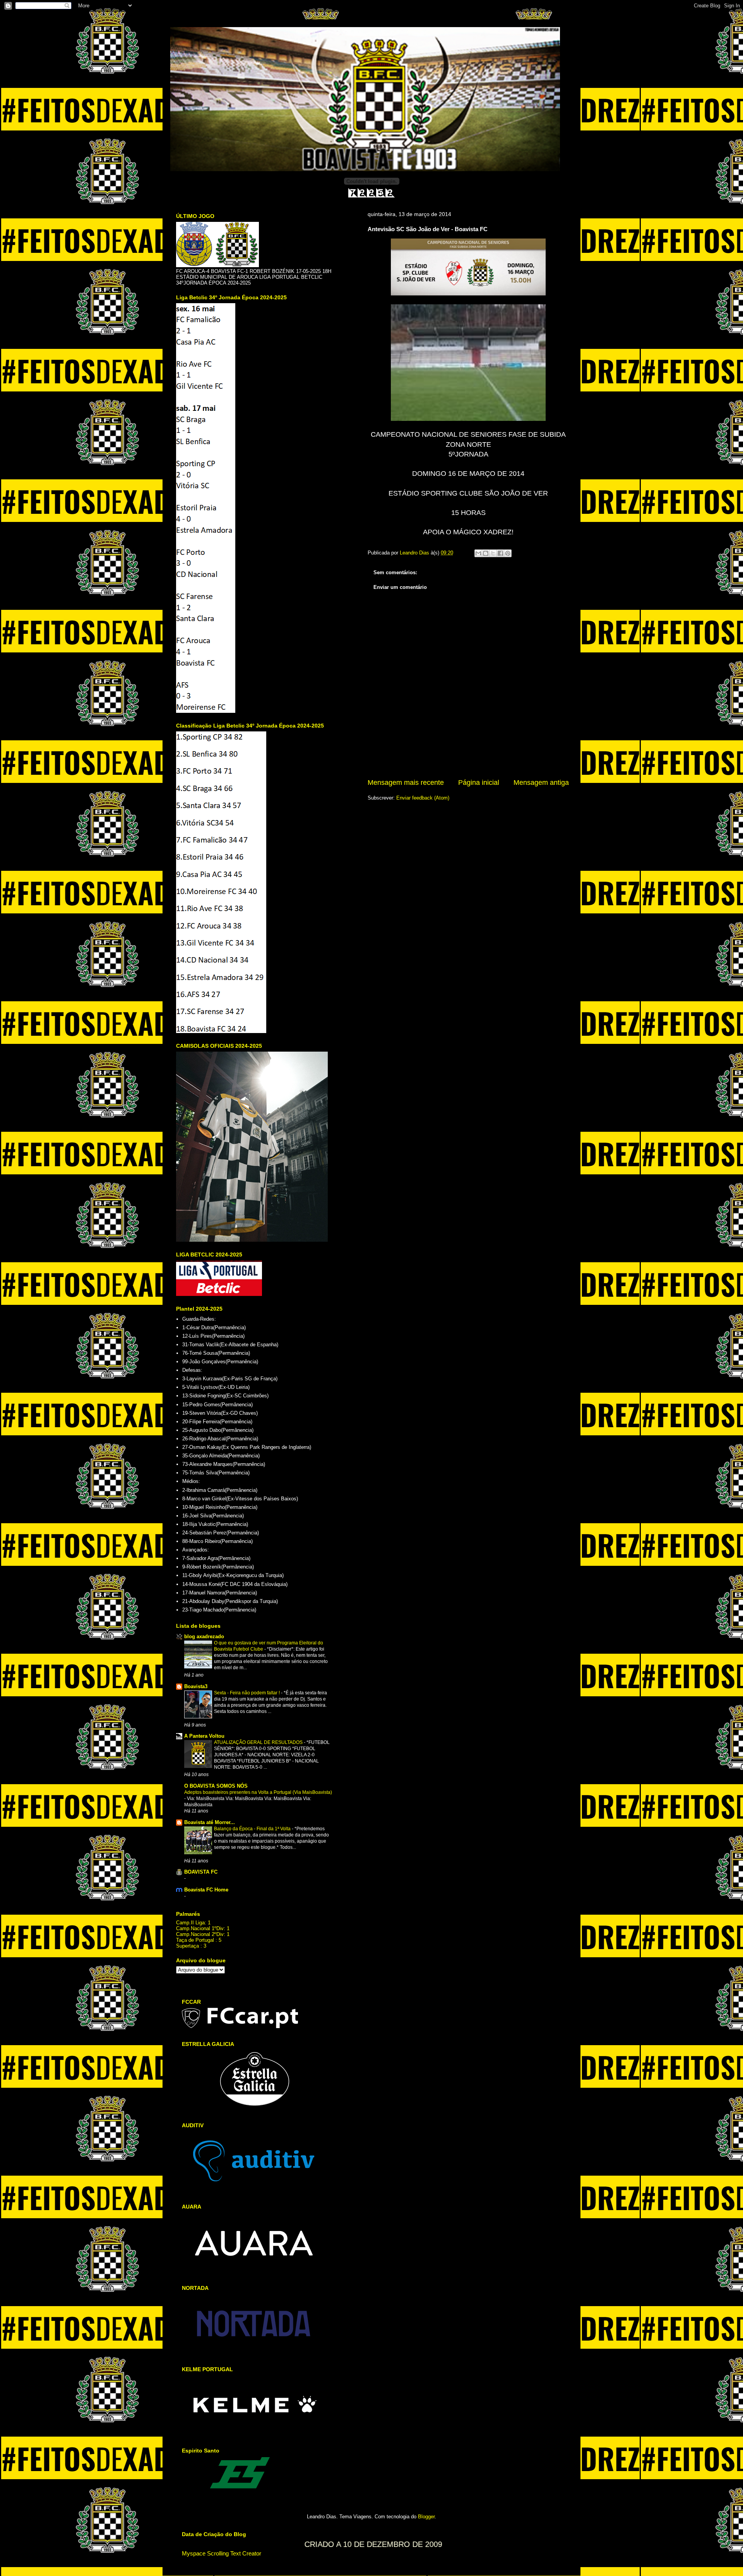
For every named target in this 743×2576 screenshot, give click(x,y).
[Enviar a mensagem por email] (478, 553)
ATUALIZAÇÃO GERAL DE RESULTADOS (259, 1742)
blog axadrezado (204, 1636)
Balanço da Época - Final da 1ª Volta (253, 1829)
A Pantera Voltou (204, 1736)
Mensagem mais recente (406, 783)
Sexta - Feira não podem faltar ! (247, 1693)
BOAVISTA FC (201, 1872)
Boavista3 (196, 1686)
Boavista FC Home (206, 1890)
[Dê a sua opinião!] (486, 553)
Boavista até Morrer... (210, 1822)
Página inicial (479, 783)
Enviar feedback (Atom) (423, 798)
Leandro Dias (415, 553)
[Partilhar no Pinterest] (508, 553)
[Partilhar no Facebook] (500, 553)
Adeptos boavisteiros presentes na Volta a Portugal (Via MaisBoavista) (258, 1792)
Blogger (426, 2517)
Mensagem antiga (541, 783)
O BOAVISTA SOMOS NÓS (216, 1786)
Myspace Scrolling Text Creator (222, 2553)
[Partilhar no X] (493, 553)
